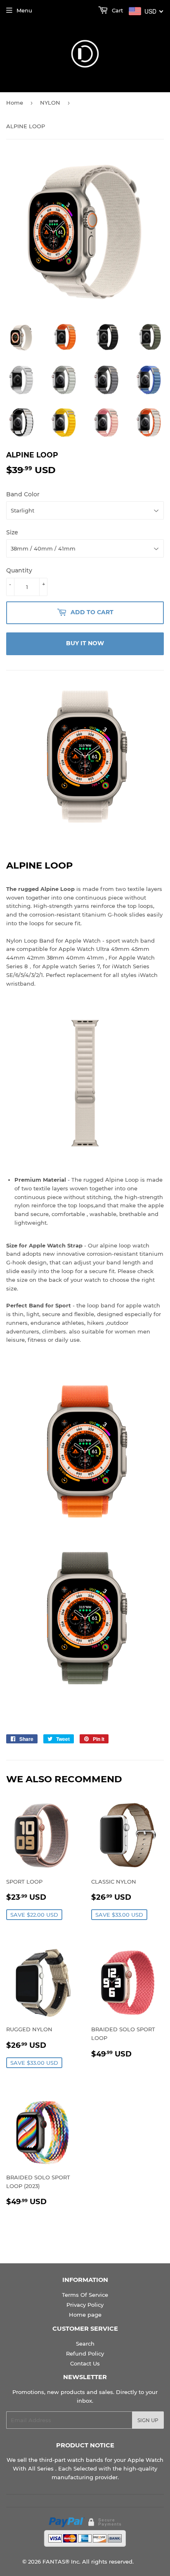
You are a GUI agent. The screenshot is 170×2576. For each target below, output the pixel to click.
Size (12, 532)
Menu (24, 10)
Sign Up (148, 2420)
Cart (117, 10)
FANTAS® (56, 2562)
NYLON (50, 103)
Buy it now (85, 643)
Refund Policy (85, 2353)
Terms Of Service (85, 2295)
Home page (85, 2315)
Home (15, 103)
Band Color (23, 494)
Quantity (19, 570)
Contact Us (85, 2363)
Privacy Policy (85, 2305)
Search (85, 2344)
